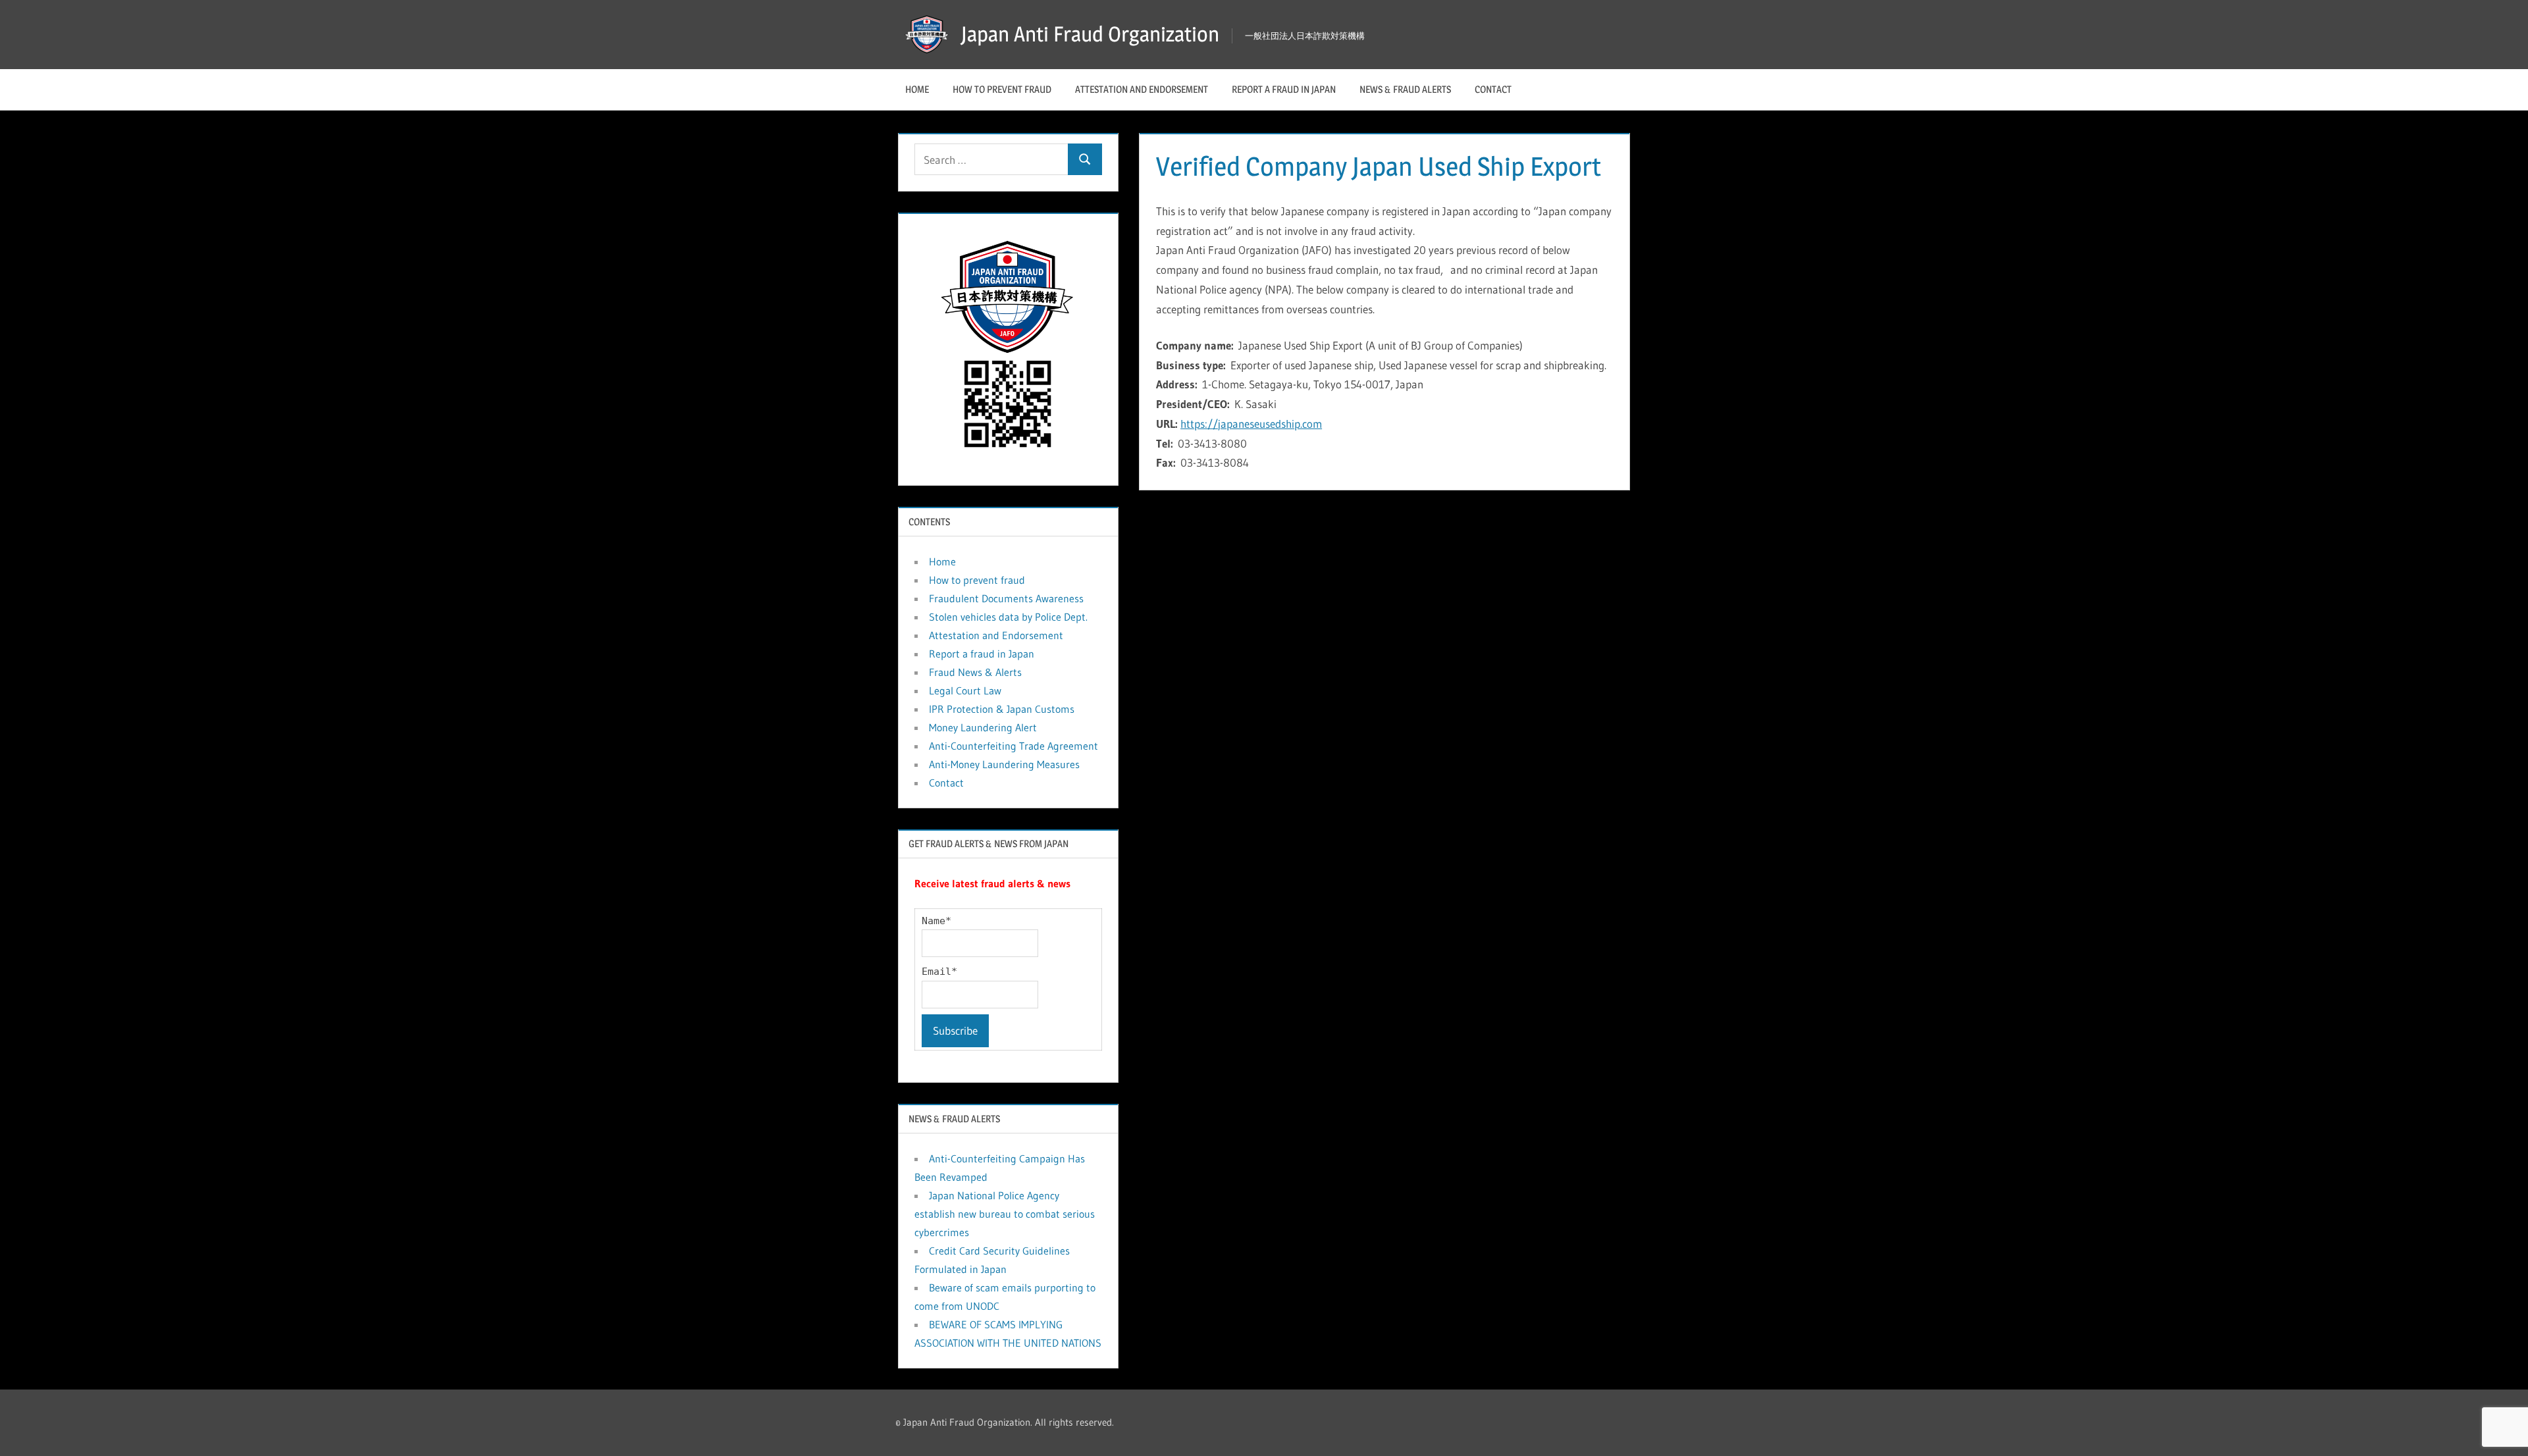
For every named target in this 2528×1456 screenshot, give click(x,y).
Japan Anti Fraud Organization (1090, 34)
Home (917, 89)
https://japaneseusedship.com (1251, 424)
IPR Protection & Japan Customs (1002, 709)
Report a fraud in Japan (1284, 89)
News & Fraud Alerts (1405, 89)
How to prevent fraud (1002, 89)
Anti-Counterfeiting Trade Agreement (1014, 746)
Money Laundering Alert (983, 727)
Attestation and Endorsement (1142, 89)
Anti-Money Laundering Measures (1004, 764)
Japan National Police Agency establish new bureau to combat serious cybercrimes (1005, 1214)
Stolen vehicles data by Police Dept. (1008, 617)
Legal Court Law (965, 690)
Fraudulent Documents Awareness (1006, 598)
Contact (1493, 89)
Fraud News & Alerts (975, 672)
